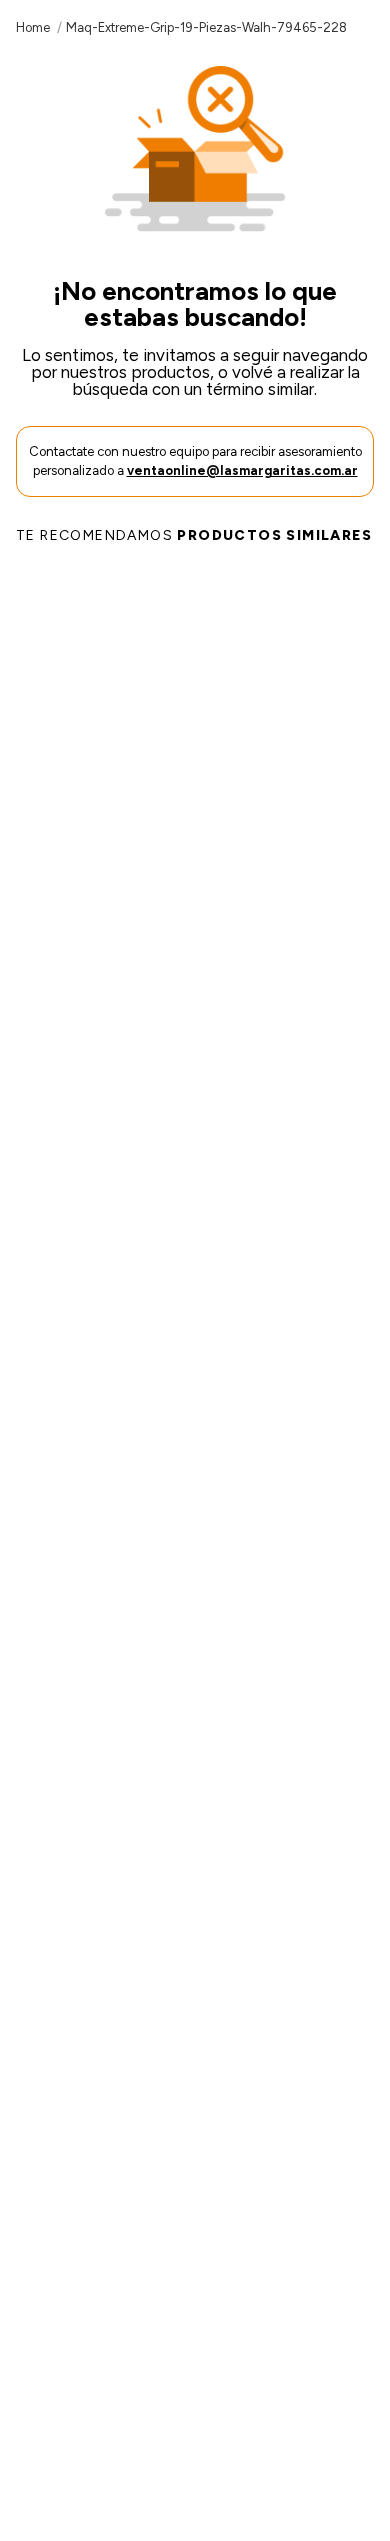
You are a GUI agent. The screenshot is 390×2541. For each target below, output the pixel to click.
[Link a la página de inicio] (33, 27)
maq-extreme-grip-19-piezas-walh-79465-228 (206, 27)
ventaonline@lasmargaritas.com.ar (242, 470)
